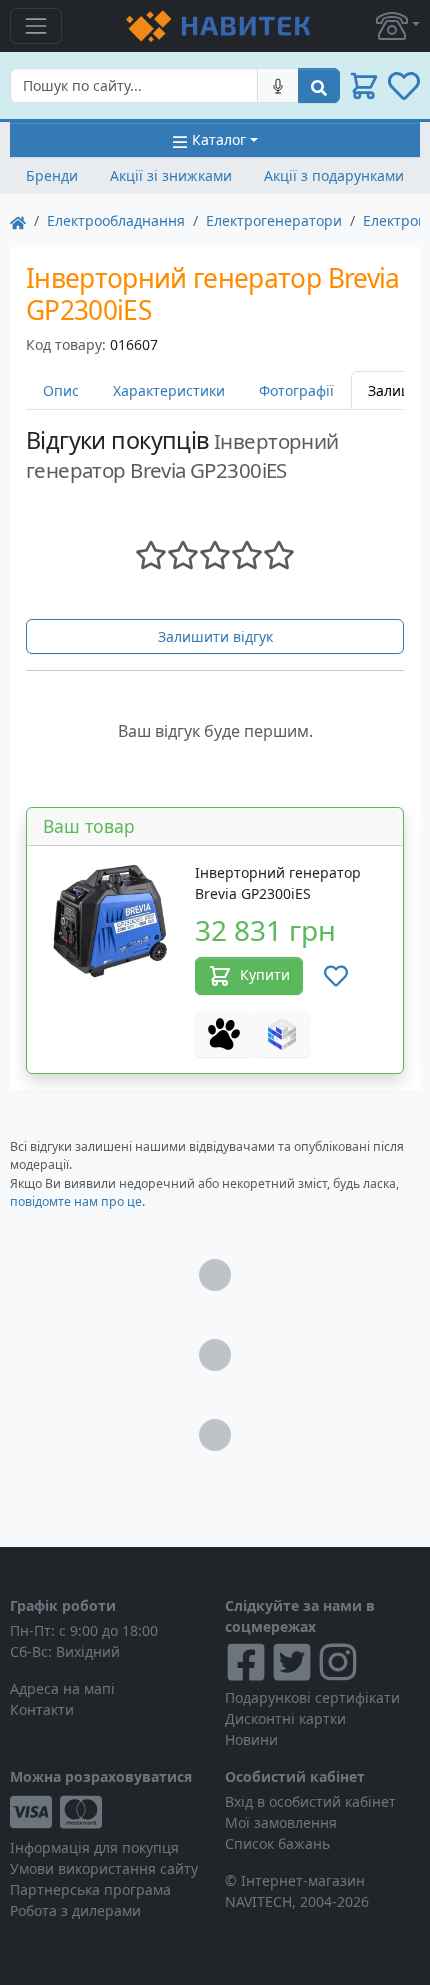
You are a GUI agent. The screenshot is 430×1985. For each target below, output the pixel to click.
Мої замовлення (281, 1822)
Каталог (219, 139)
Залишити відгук (215, 636)
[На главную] (18, 220)
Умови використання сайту (104, 1868)
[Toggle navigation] (36, 26)
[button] (398, 26)
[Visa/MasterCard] (107, 1812)
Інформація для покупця (94, 1847)
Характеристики (169, 390)
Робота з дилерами (75, 1910)
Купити (265, 974)
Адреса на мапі (62, 1688)
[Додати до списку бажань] (336, 976)
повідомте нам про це (76, 1201)
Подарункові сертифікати (312, 1697)
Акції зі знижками (171, 175)
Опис (61, 390)
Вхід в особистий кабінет (310, 1801)
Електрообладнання (116, 220)
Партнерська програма (90, 1889)
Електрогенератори (274, 220)
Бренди (52, 175)
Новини (251, 1739)
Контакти (42, 1709)
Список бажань (277, 1843)
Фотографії (296, 390)
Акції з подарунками (334, 175)
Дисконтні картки (285, 1718)
